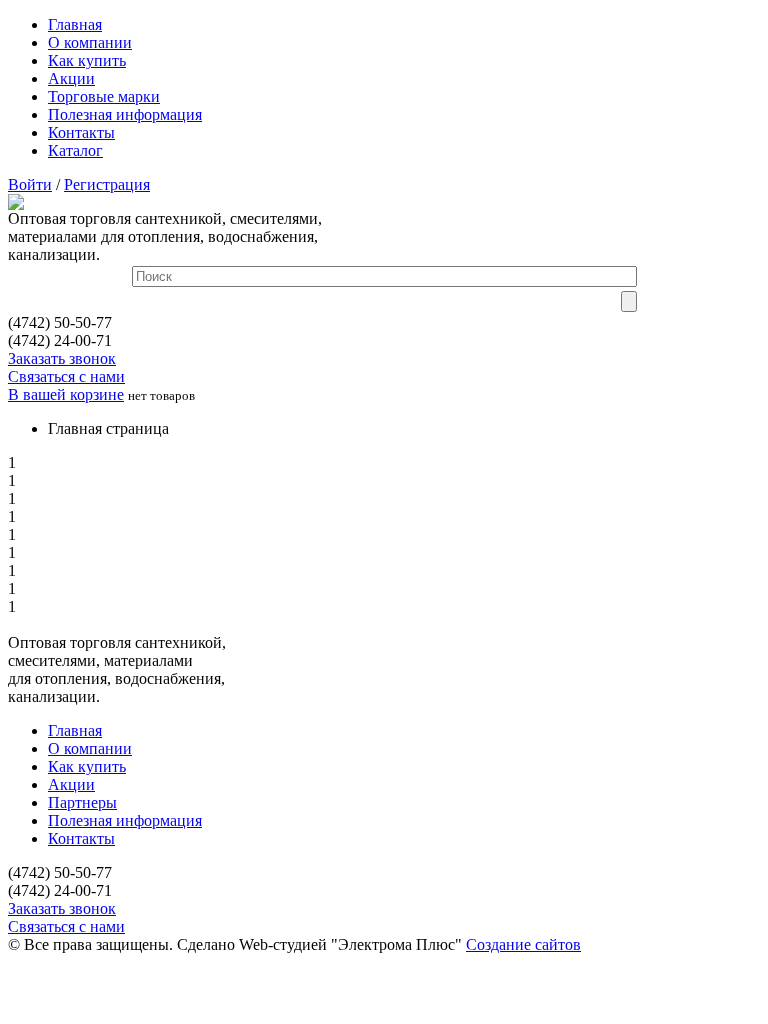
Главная (75, 24)
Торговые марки (104, 96)
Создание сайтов (523, 944)
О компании (90, 42)
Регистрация (107, 184)
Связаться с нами (66, 376)
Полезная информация (125, 114)
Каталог (75, 150)
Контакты (81, 132)
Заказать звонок (62, 358)
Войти (30, 184)
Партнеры (82, 802)
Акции (71, 78)
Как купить (87, 60)
